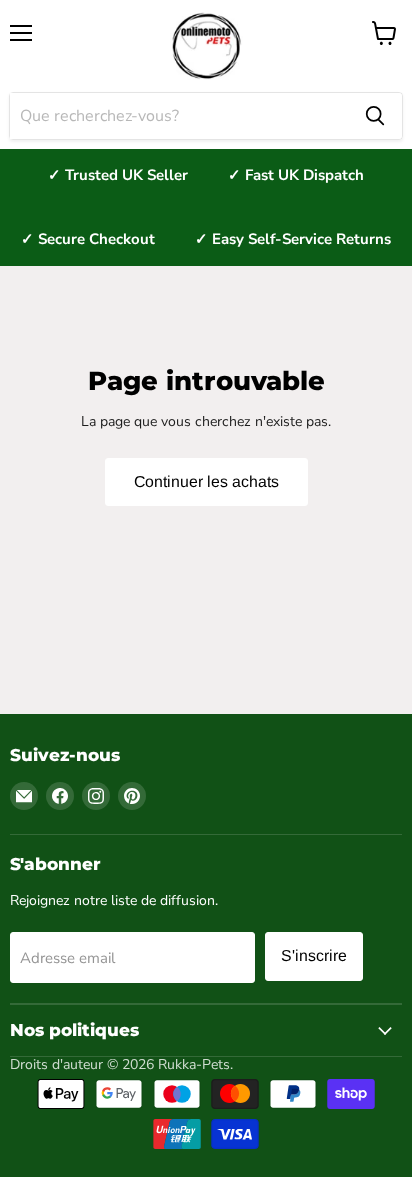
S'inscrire (314, 955)
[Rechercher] (375, 116)
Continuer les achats (206, 481)
